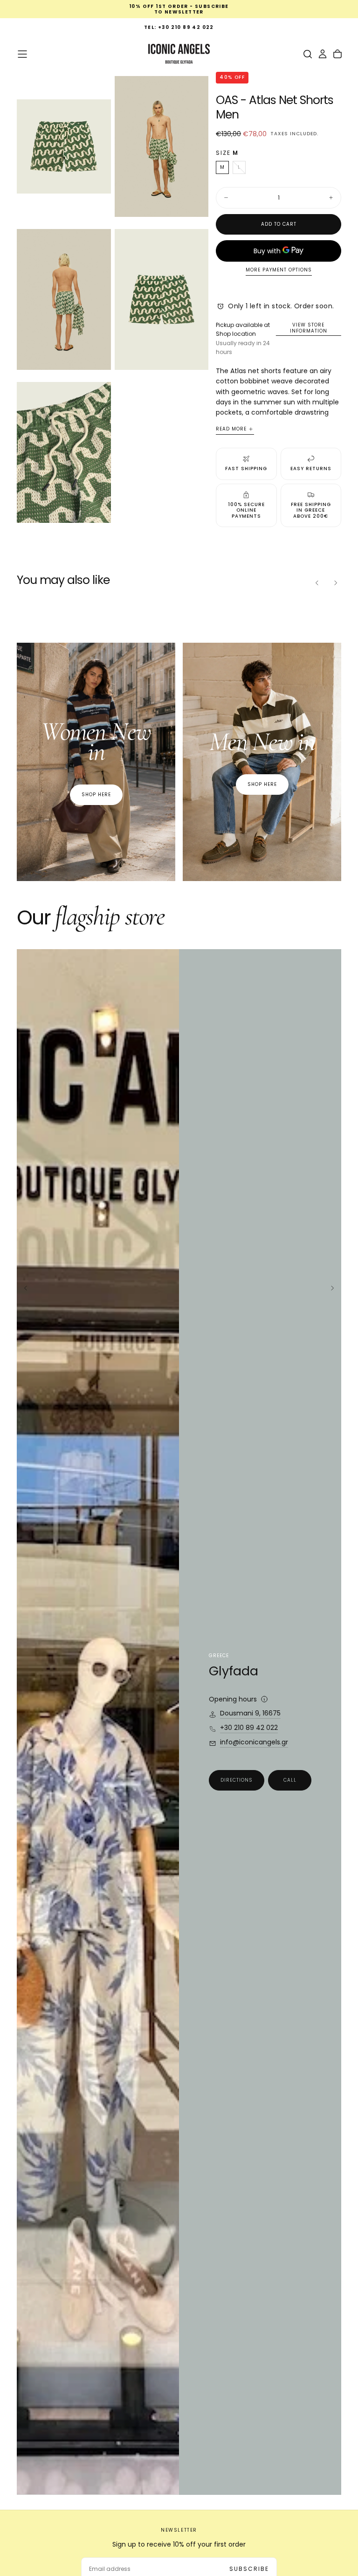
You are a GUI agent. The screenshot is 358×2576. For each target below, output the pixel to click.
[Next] (336, 583)
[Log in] (323, 54)
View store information (309, 328)
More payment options (279, 270)
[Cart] (337, 54)
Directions (237, 1780)
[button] (22, 54)
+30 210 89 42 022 (249, 1728)
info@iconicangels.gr (254, 1743)
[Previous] (317, 583)
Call (290, 1780)
